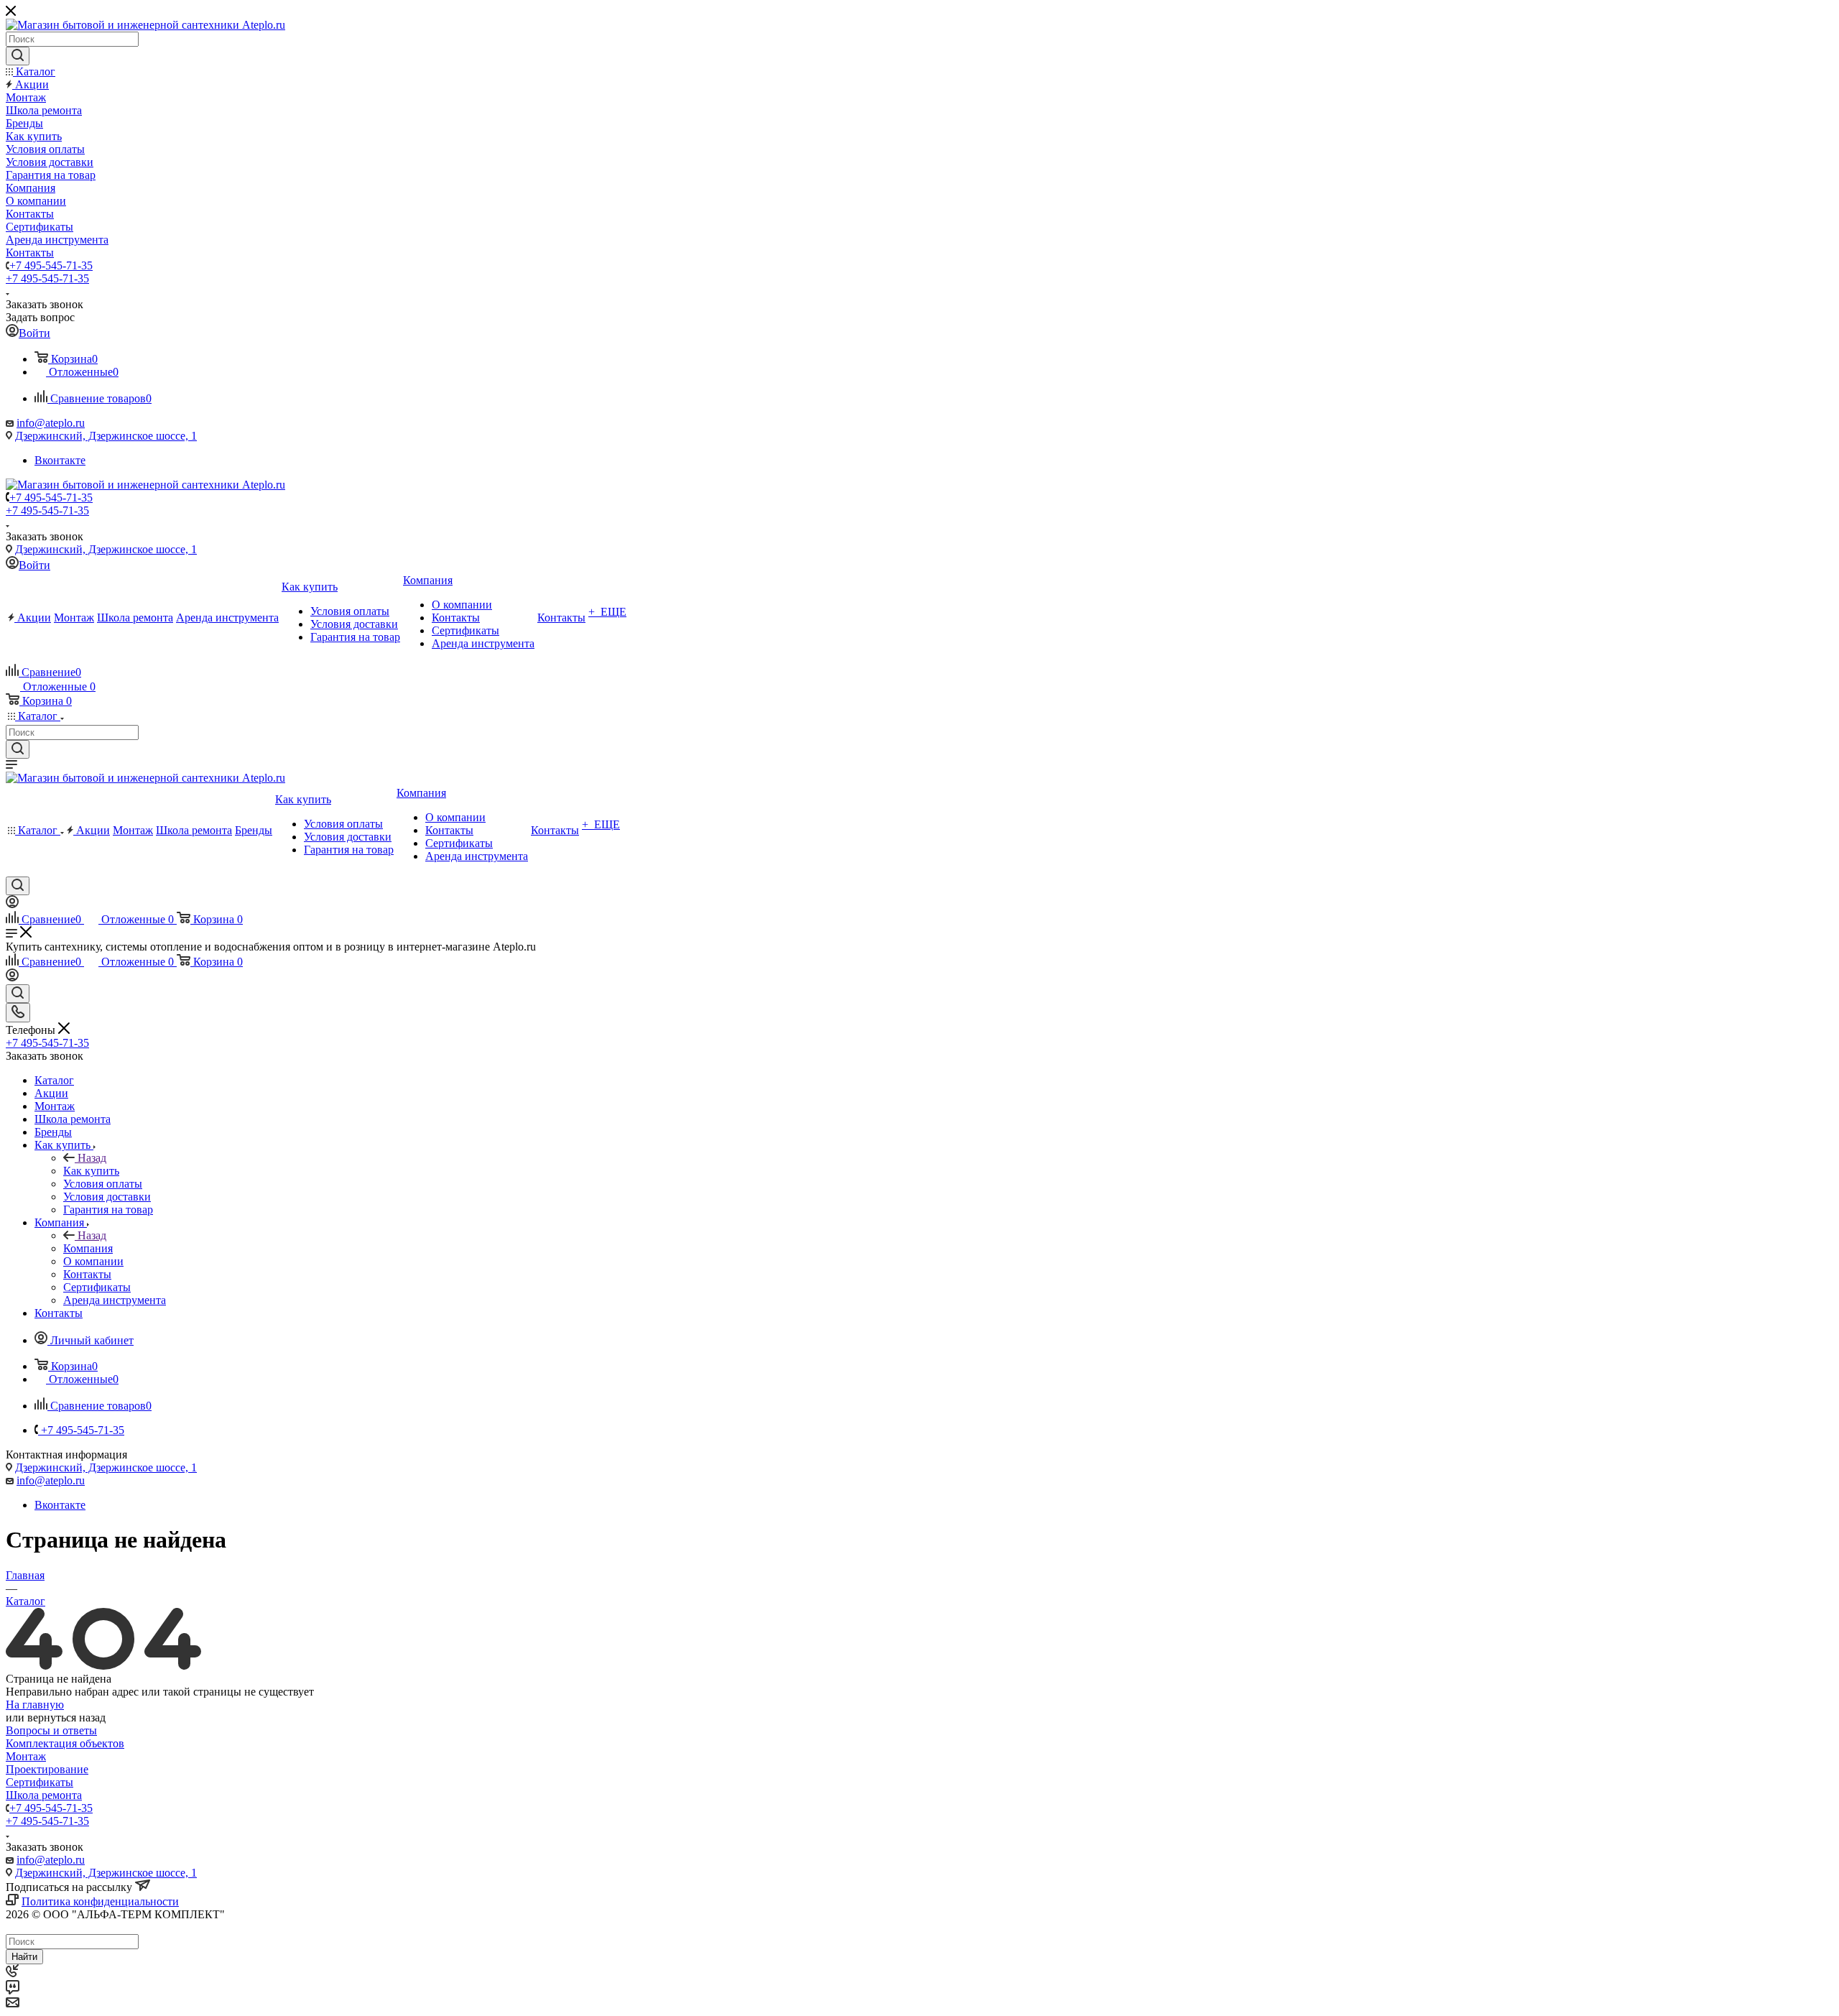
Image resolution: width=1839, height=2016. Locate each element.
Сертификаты (40, 1782)
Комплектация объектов (65, 1743)
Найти (24, 1957)
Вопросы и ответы (51, 1730)
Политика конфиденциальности (100, 1901)
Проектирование (47, 1769)
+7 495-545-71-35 (51, 265)
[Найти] (18, 56)
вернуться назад (66, 1717)
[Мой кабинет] (12, 904)
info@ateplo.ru (51, 423)
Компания (88, 1248)
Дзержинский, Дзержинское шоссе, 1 (106, 436)
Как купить (91, 1171)
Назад (92, 1158)
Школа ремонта (44, 1795)
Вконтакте (60, 460)
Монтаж (26, 1756)
